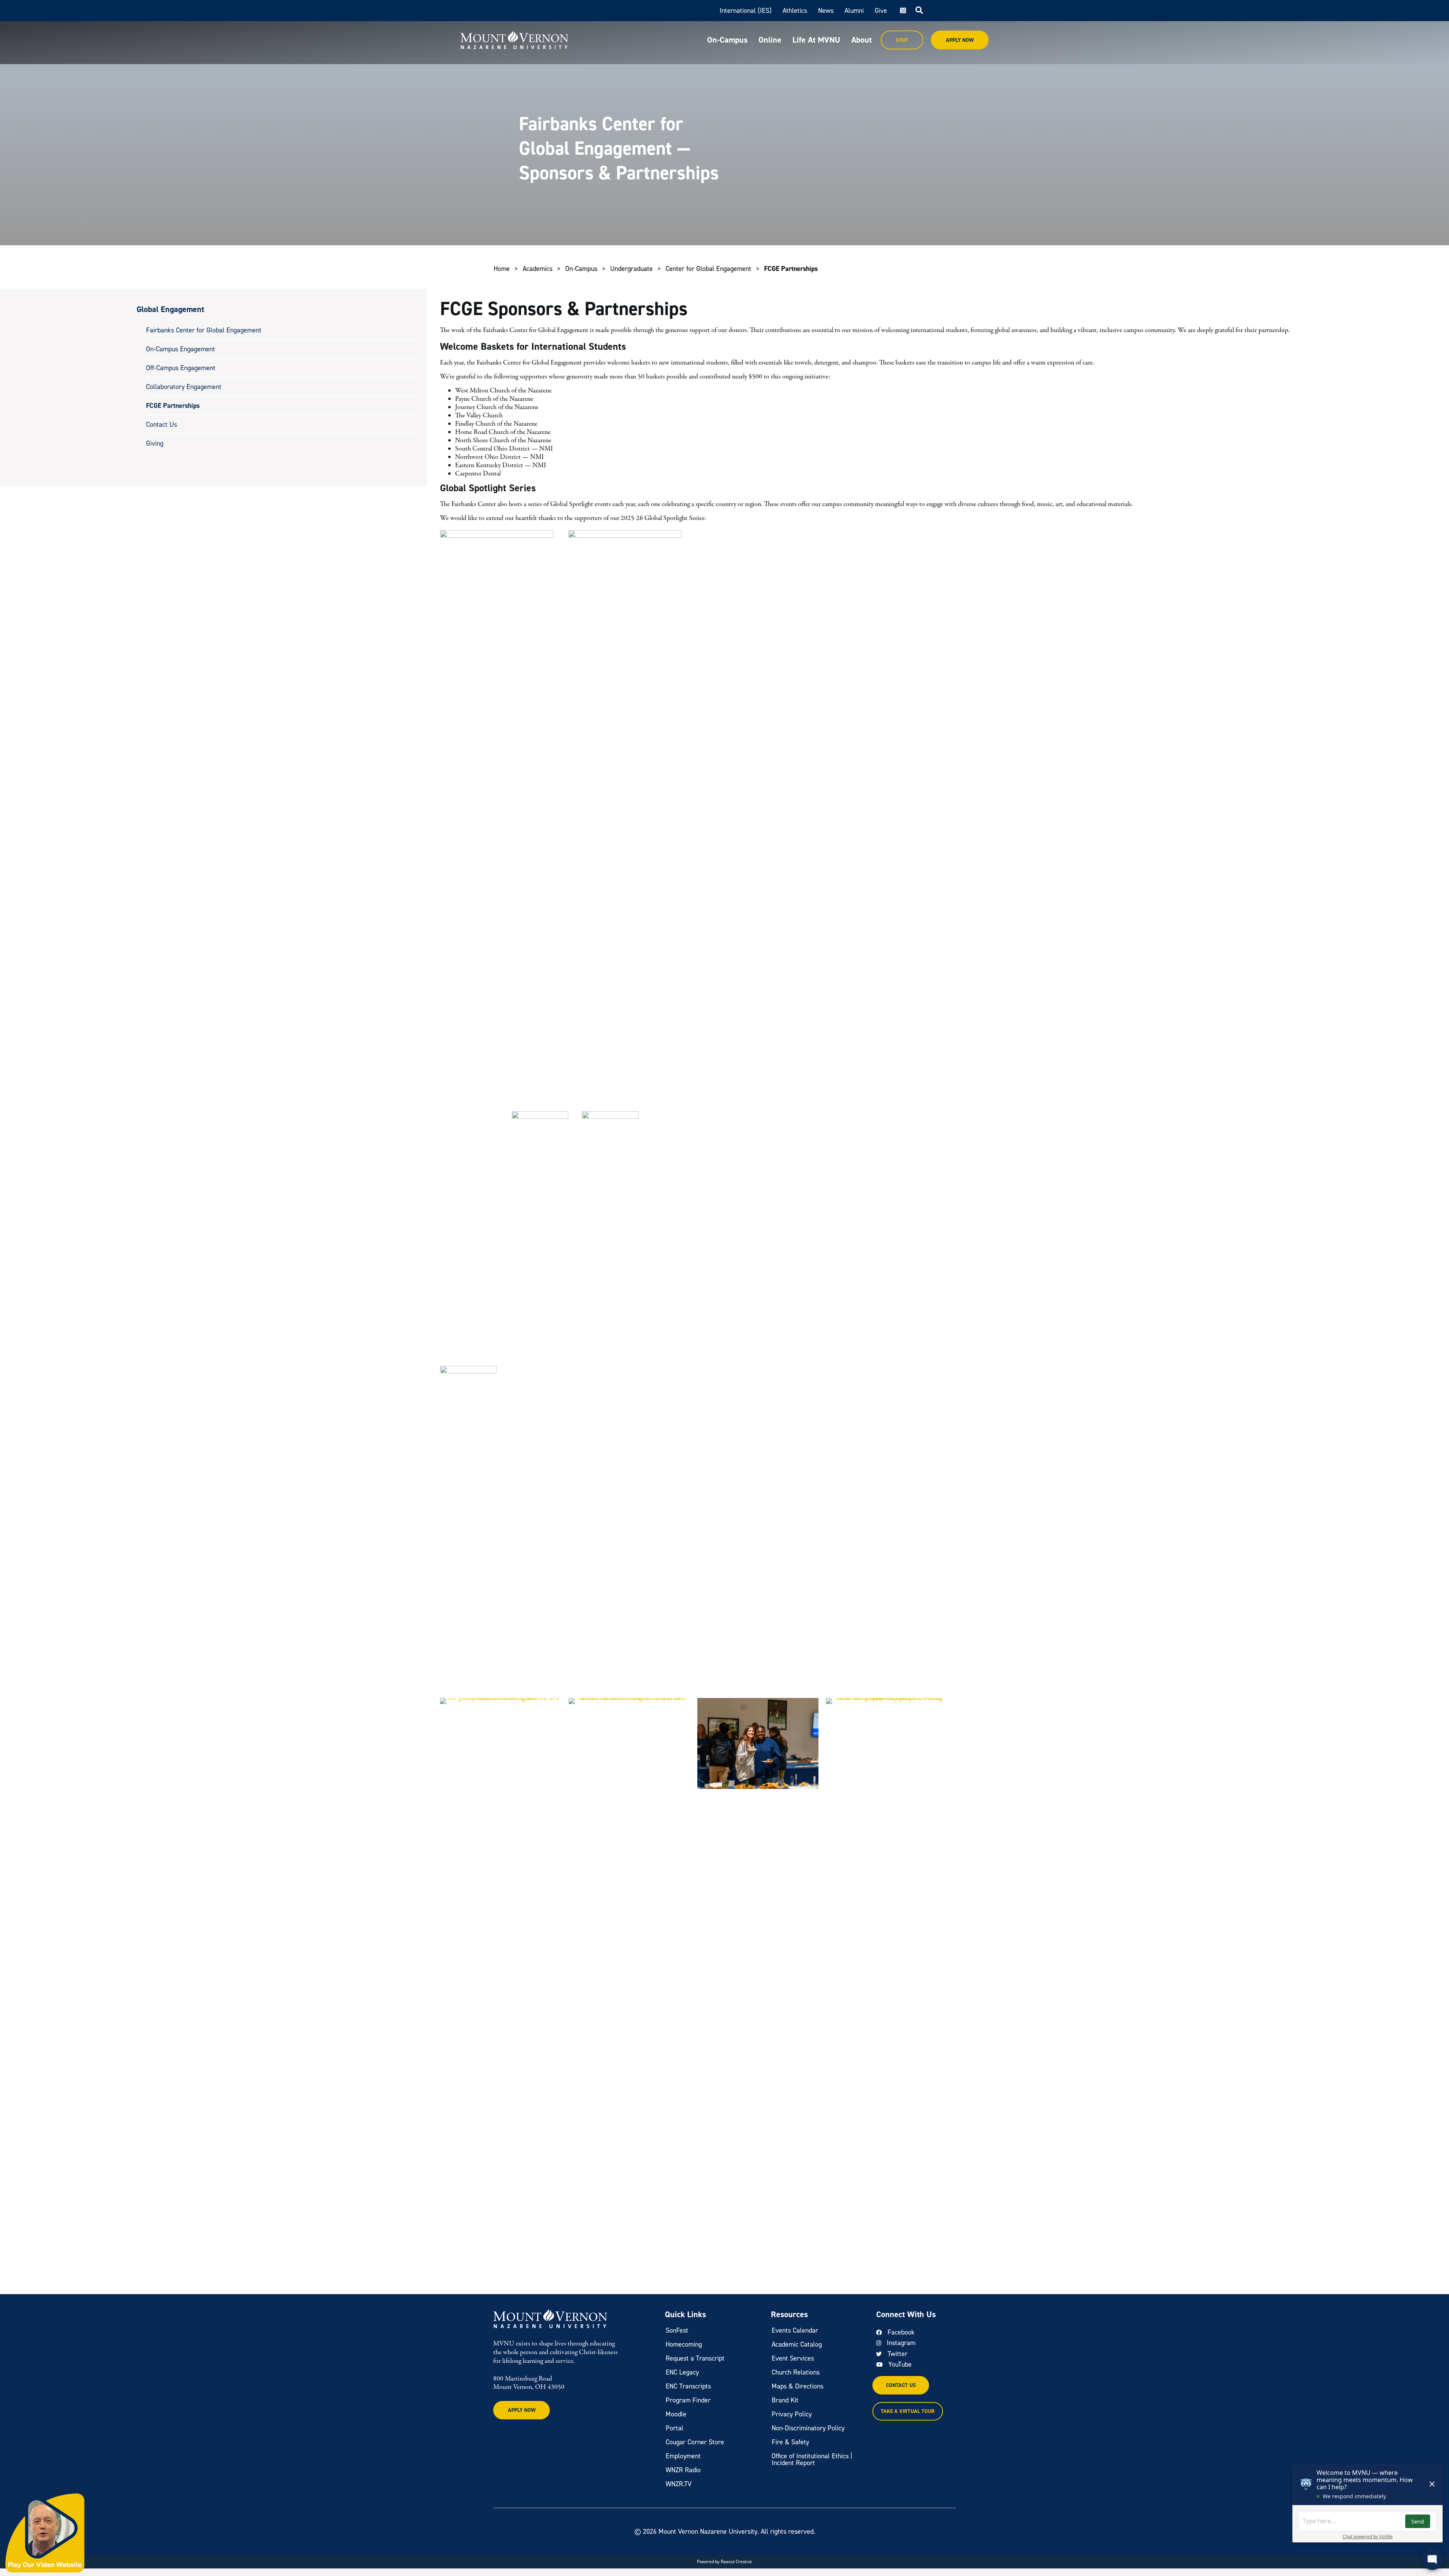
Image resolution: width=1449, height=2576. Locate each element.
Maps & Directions (798, 2386)
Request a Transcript (695, 2358)
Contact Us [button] (901, 2385)
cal (902, 11)
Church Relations (796, 2372)
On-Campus (727, 40)
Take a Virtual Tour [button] (908, 2411)
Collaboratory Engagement (184, 387)
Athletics (795, 11)
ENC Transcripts (688, 2386)
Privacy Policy (792, 2414)
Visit (902, 40)
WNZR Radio (683, 2470)
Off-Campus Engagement (181, 368)
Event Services (793, 2358)
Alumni (854, 11)
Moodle (676, 2414)
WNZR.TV (679, 2484)
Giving (155, 443)
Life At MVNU (816, 40)
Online (770, 40)
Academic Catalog (797, 2344)
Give (881, 11)
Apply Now (960, 40)
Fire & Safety (790, 2442)
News (826, 11)
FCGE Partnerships (173, 406)
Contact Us (162, 424)
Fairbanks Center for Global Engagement (204, 330)
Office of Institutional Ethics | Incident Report (812, 2459)
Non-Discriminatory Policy (808, 2428)
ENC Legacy (682, 2372)
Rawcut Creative (736, 2562)
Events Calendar (795, 2330)
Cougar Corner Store (695, 2442)
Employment (683, 2456)
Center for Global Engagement (708, 269)
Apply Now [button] (522, 2410)
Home (502, 269)
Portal (675, 2428)
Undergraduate (631, 269)
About (861, 40)
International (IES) (746, 11)
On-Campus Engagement (181, 349)
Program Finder (688, 2400)
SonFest (677, 2330)
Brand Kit (785, 2400)
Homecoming (684, 2344)
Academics (538, 269)
